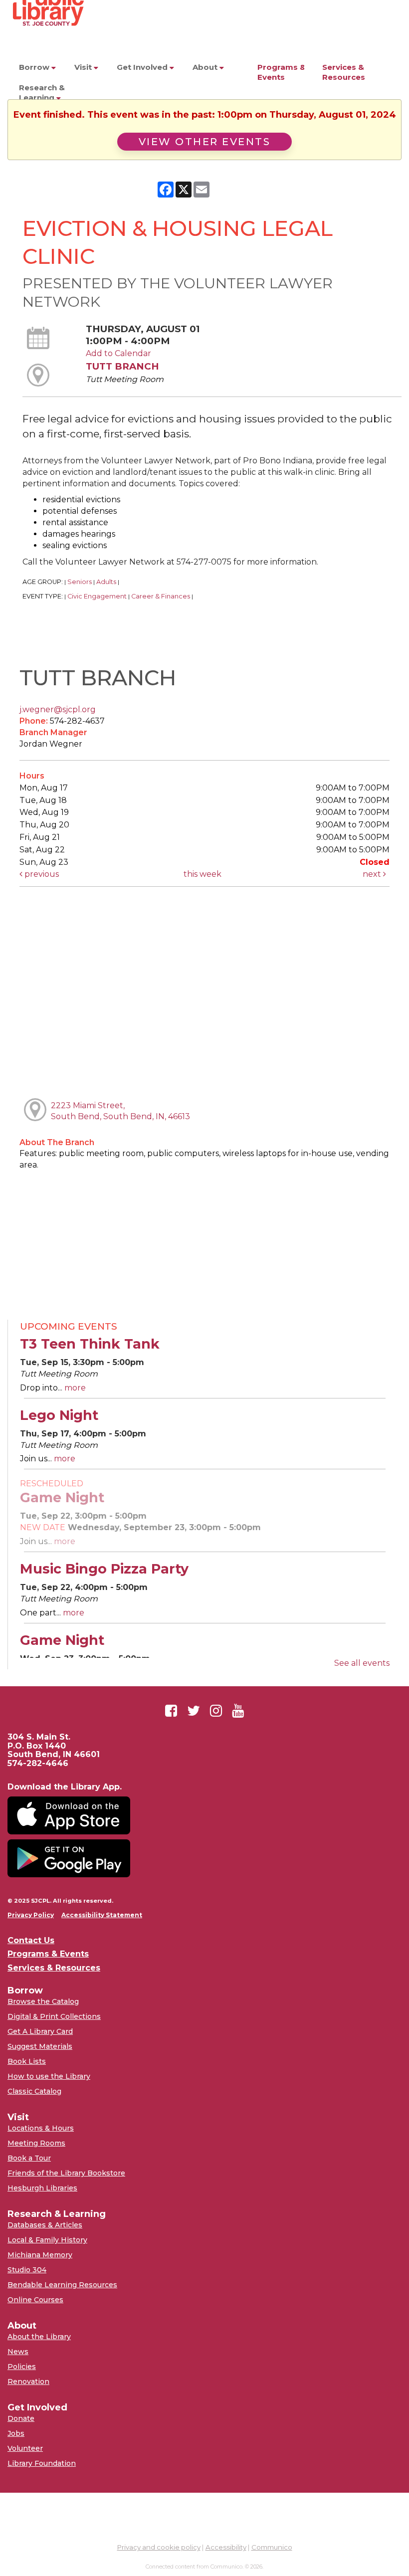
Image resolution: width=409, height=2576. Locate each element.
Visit (84, 67)
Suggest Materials (40, 2046)
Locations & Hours (41, 2128)
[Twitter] (194, 1711)
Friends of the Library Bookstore (66, 2173)
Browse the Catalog (43, 2001)
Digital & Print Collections (54, 2016)
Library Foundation (42, 2463)
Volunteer (25, 2448)
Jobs (16, 2433)
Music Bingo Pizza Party (104, 1569)
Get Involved (143, 67)
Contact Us (31, 1941)
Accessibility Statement (102, 1915)
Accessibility (226, 2547)
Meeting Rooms (36, 2143)
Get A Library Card (40, 2031)
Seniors (80, 582)
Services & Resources (344, 72)
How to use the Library (49, 2076)
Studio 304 (27, 2270)
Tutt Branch (122, 366)
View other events (205, 142)
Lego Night (59, 1415)
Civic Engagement (97, 596)
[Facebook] (171, 1711)
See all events (362, 1663)
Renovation (28, 2381)
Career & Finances (161, 596)
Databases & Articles (45, 2225)
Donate (21, 2418)
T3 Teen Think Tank (90, 1344)
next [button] (373, 874)
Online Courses (35, 2300)
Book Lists (27, 2061)
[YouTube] (238, 1711)
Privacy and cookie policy (159, 2547)
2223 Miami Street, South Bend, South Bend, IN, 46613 (120, 1111)
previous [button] (41, 874)
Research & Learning (42, 93)
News (18, 2352)
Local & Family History (47, 2240)
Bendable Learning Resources (62, 2285)
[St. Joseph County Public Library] (47, 45)
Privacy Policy (31, 1915)
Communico (272, 2547)
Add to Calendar (118, 353)
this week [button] (203, 874)
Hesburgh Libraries (42, 2188)
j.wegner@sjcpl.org (58, 709)
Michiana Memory (40, 2255)
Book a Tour (29, 2158)
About (206, 67)
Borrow (35, 67)
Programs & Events (282, 72)
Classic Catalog (34, 2091)
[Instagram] (216, 1711)
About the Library (39, 2337)
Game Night (62, 1497)
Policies (22, 2367)
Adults (106, 582)
